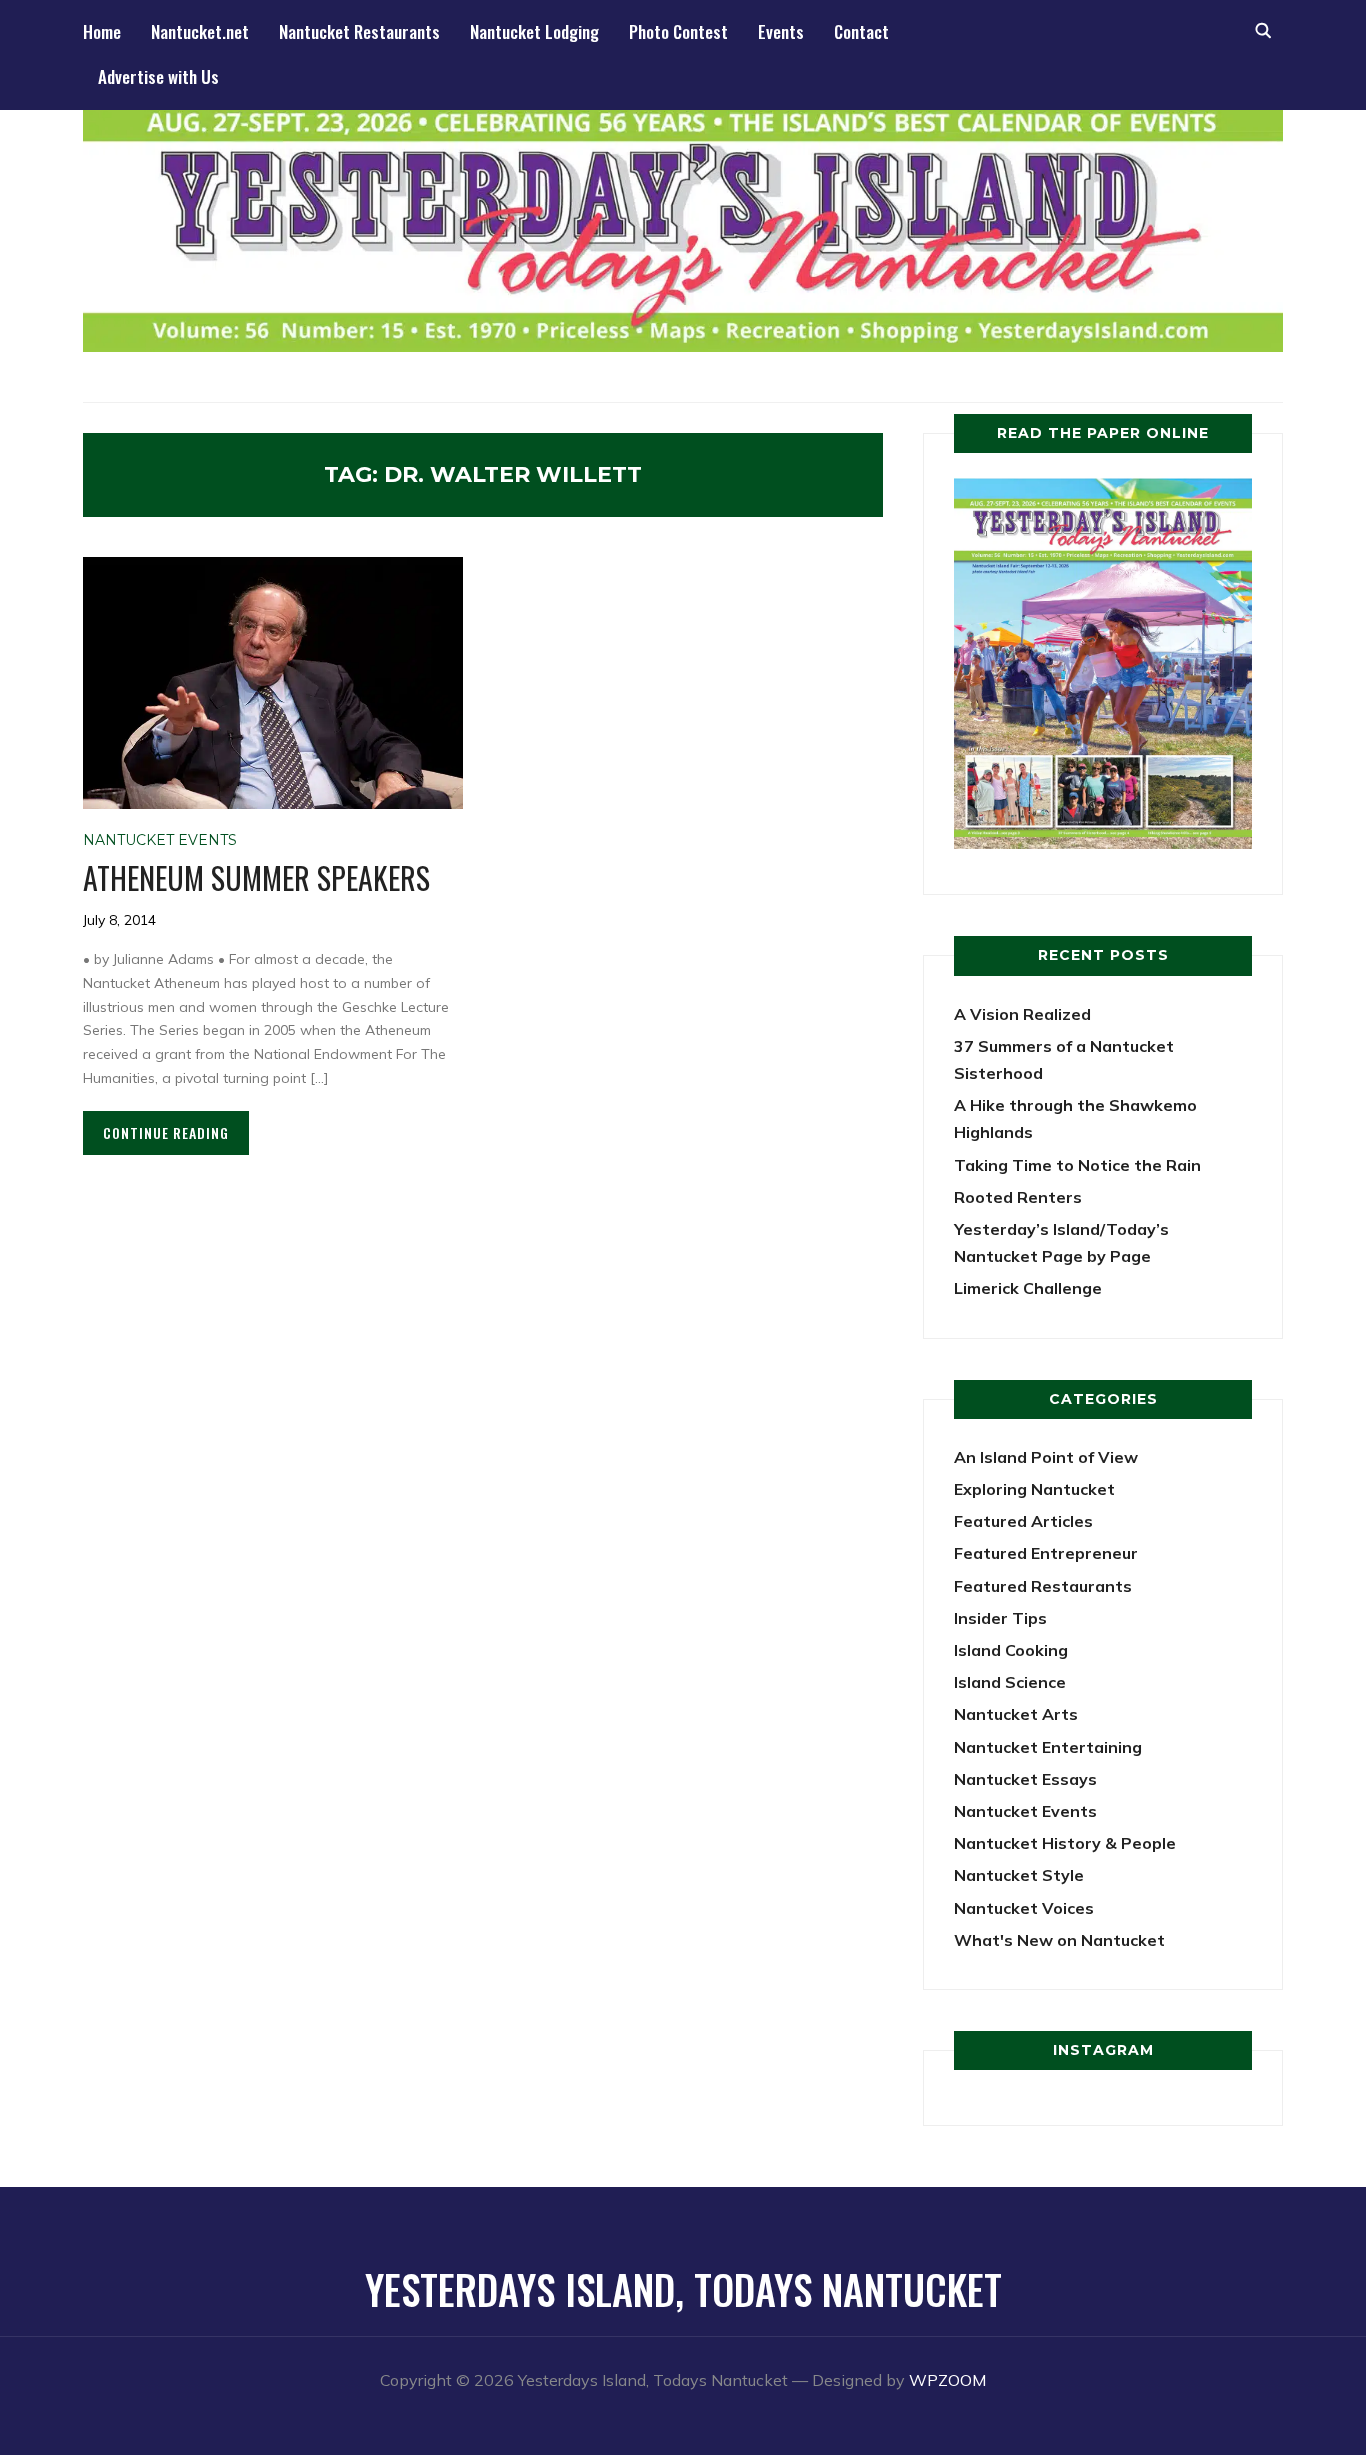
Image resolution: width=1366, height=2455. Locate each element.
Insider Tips (1000, 1618)
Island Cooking (1011, 1650)
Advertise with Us (158, 76)
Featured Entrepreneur (1046, 1553)
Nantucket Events (160, 840)
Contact (861, 31)
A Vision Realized (1022, 1014)
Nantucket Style (1019, 1875)
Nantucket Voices (1024, 1908)
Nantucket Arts (1016, 1714)
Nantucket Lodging (534, 31)
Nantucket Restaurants (359, 31)
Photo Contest (678, 31)
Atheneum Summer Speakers (256, 877)
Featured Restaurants (1043, 1586)
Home (102, 31)
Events (781, 31)
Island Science (1010, 1682)
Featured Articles (1023, 1521)
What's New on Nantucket (1059, 1940)
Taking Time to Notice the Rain (1077, 1165)
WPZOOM (947, 2380)
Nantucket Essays (1025, 1779)
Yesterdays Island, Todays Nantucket (683, 2289)
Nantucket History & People (1065, 1843)
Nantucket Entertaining (1048, 1747)
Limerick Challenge (1028, 1288)
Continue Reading (166, 1132)
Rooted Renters (1018, 1197)
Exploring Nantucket (1034, 1489)
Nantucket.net (200, 31)
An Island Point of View (1046, 1457)
